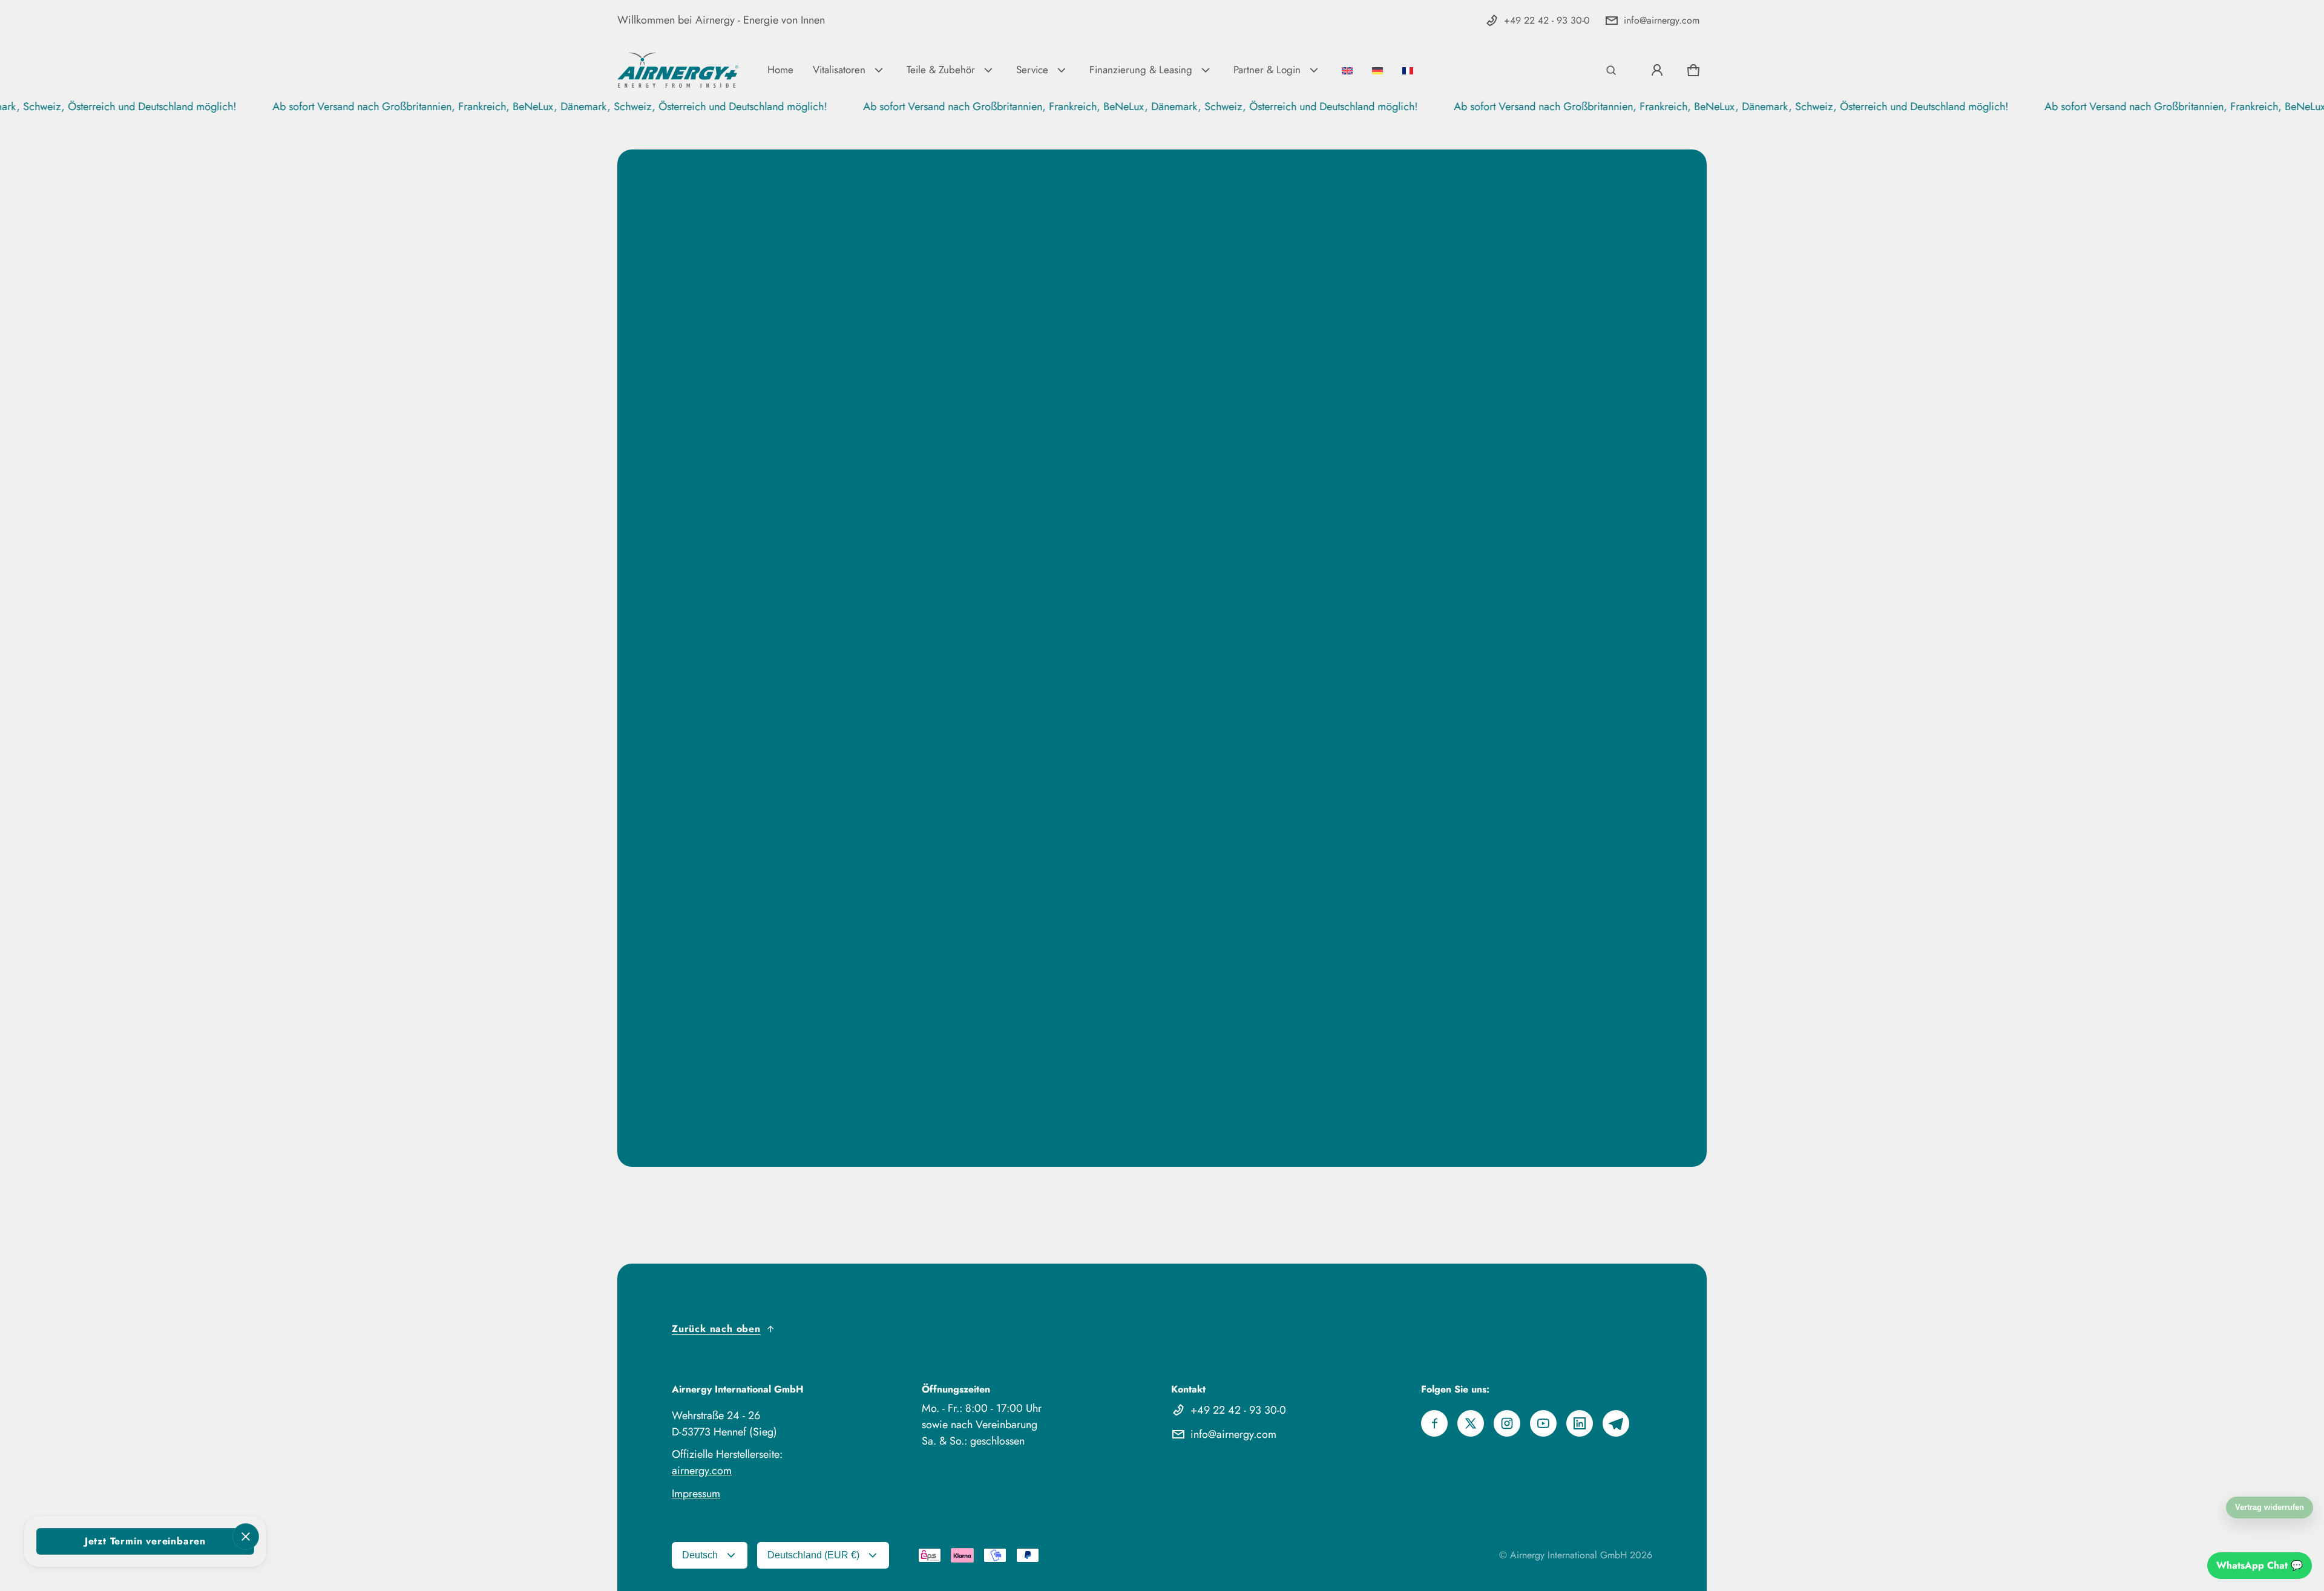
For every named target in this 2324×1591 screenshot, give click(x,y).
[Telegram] (1616, 1423)
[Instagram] (1507, 1423)
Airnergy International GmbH (1568, 1555)
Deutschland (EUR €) (813, 1555)
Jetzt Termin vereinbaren (145, 1541)
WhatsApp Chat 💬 (2260, 1565)
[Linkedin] (1580, 1423)
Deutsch (700, 1555)
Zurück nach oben (716, 1329)
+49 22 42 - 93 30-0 (1547, 20)
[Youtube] (1543, 1423)
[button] (1611, 70)
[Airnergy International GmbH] (678, 70)
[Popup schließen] (246, 1537)
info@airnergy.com (1662, 20)
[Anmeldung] (1657, 70)
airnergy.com (702, 1471)
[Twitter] (1471, 1423)
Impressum (696, 1494)
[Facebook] (1434, 1423)
